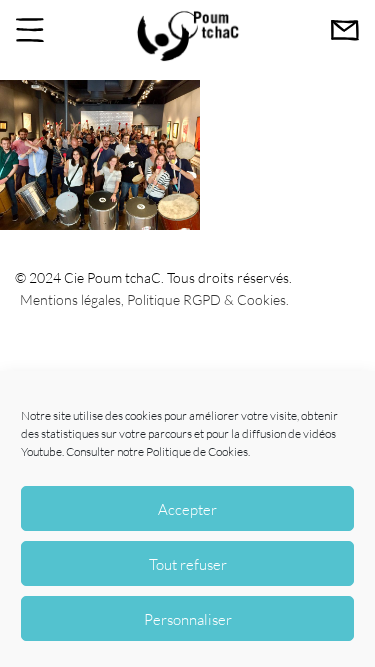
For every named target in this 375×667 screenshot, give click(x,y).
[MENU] (30, 30)
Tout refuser (188, 564)
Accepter (187, 509)
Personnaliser (188, 619)
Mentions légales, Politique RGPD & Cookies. (154, 299)
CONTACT (345, 30)
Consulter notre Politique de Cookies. (158, 451)
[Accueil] (187, 58)
